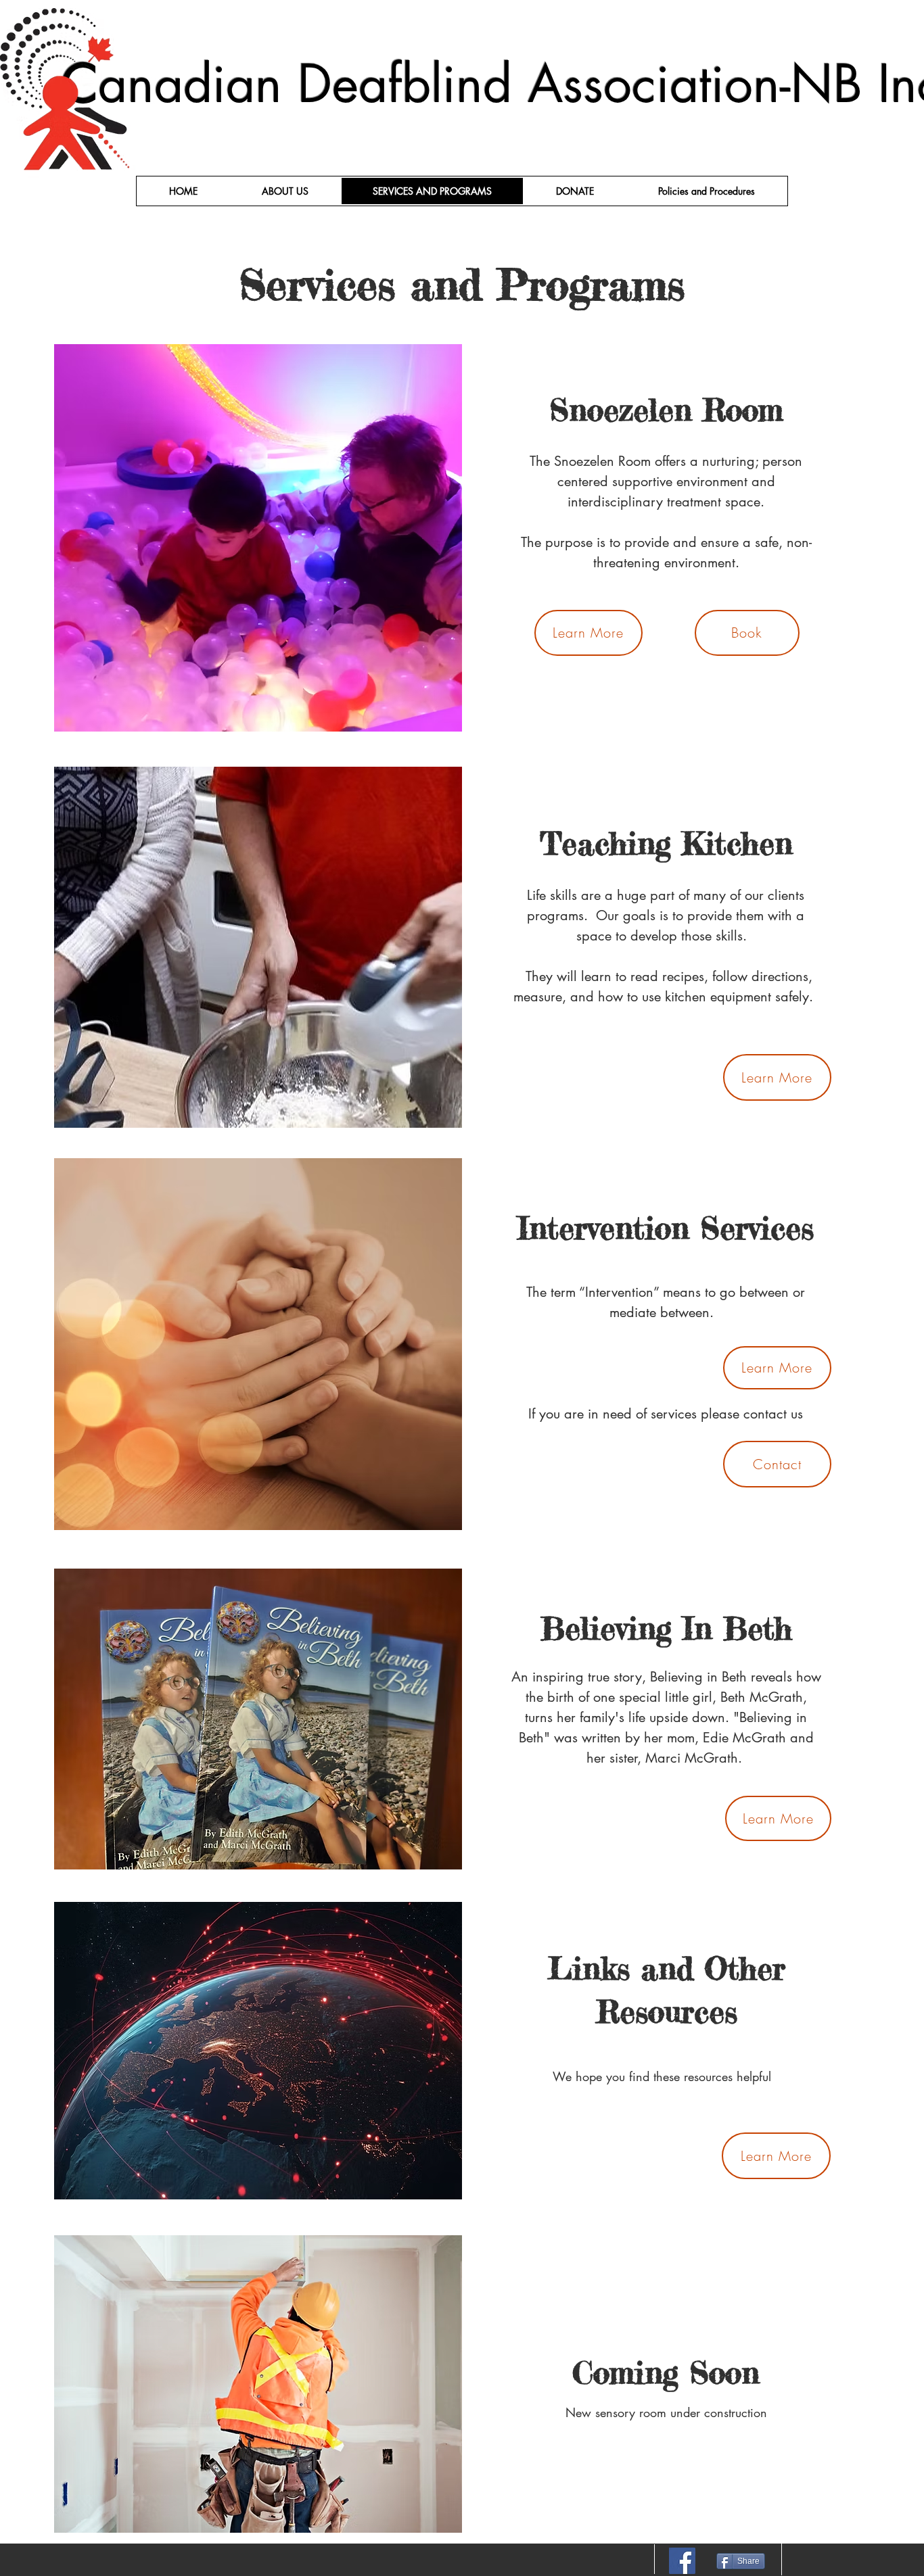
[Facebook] (682, 2561)
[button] (707, 191)
